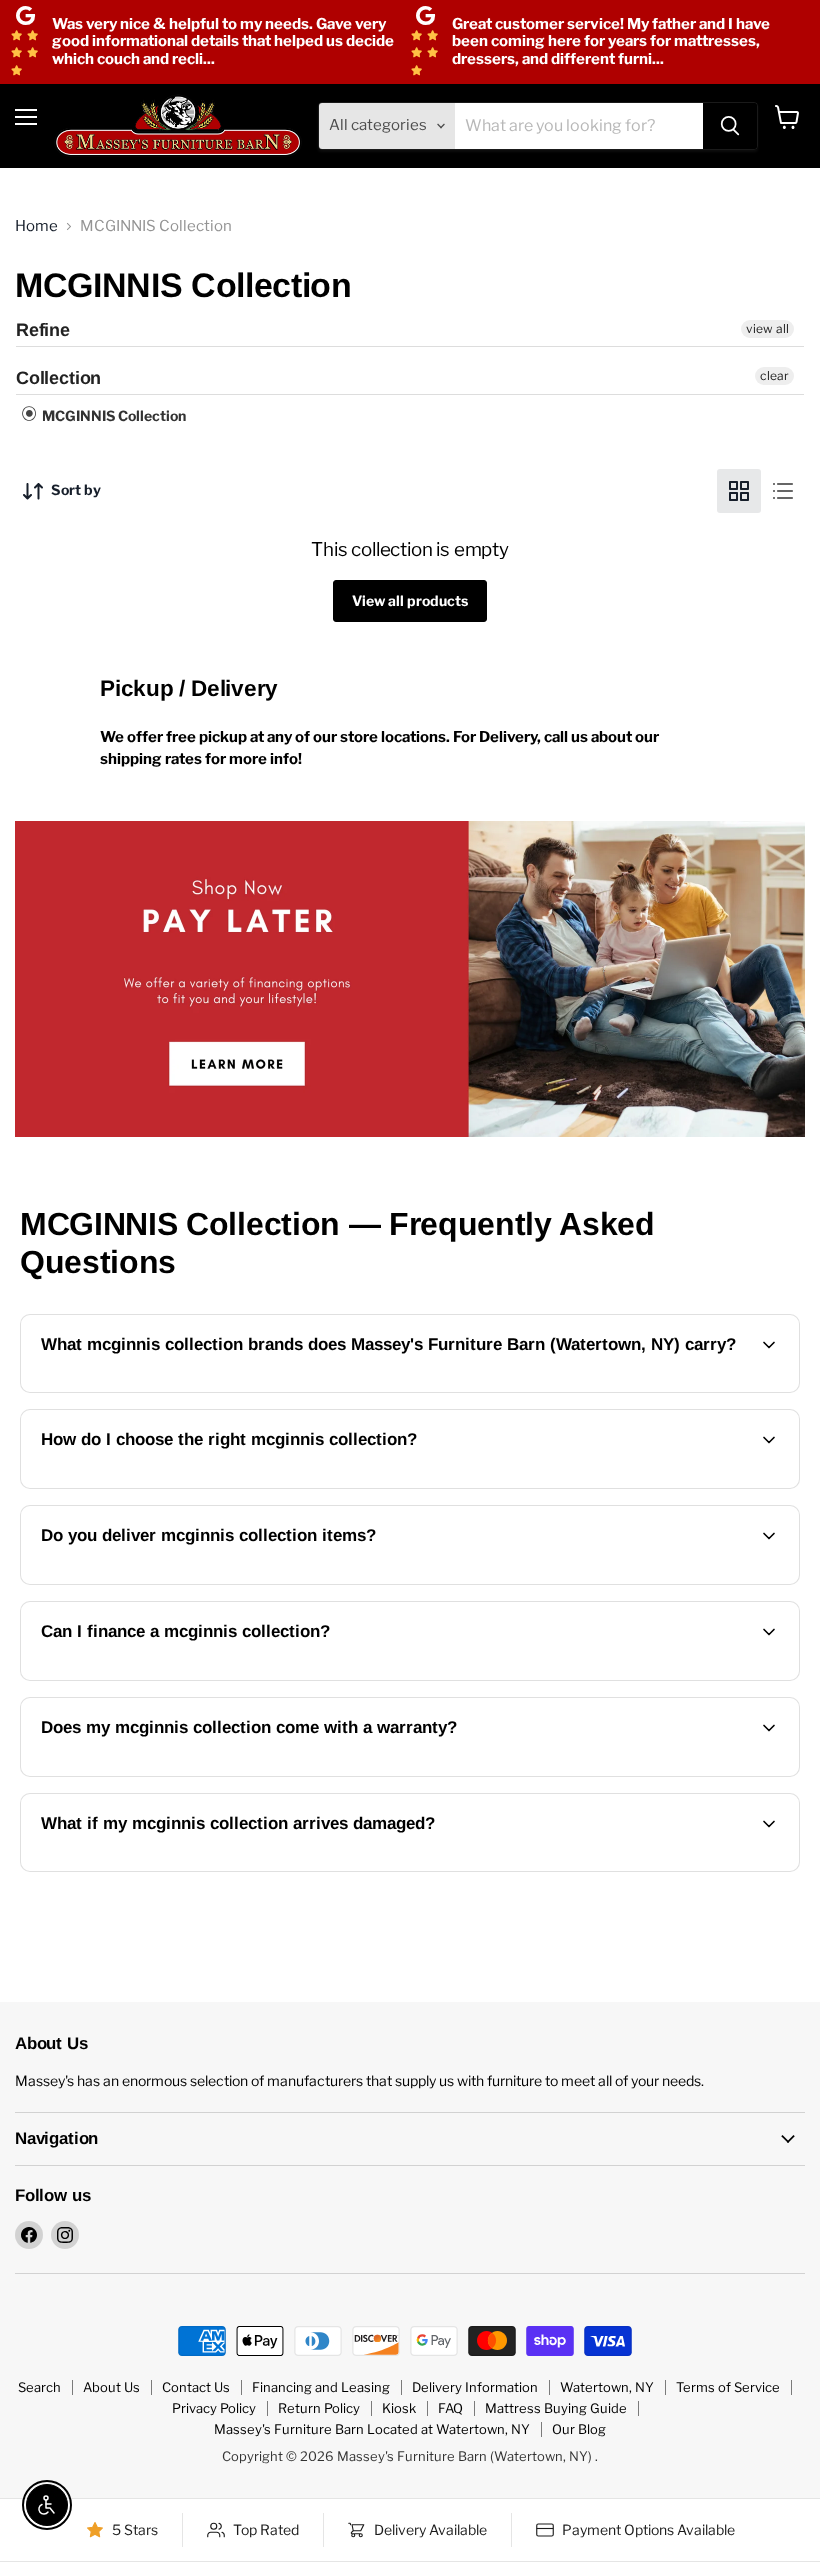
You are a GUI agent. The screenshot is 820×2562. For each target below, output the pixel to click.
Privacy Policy (214, 2408)
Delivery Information (475, 2387)
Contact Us (196, 2387)
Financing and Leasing (321, 2387)
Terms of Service (728, 2387)
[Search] (730, 126)
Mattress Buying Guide (556, 2408)
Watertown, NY (607, 2387)
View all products (410, 600)
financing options (198, 1678)
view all (767, 328)
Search (39, 2387)
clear (774, 375)
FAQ (450, 2408)
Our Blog (579, 2429)
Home (36, 226)
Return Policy (319, 2408)
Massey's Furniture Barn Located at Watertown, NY (372, 2429)
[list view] (783, 491)
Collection (58, 378)
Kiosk (399, 2408)
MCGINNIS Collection (112, 415)
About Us (111, 2387)
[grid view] (739, 491)
